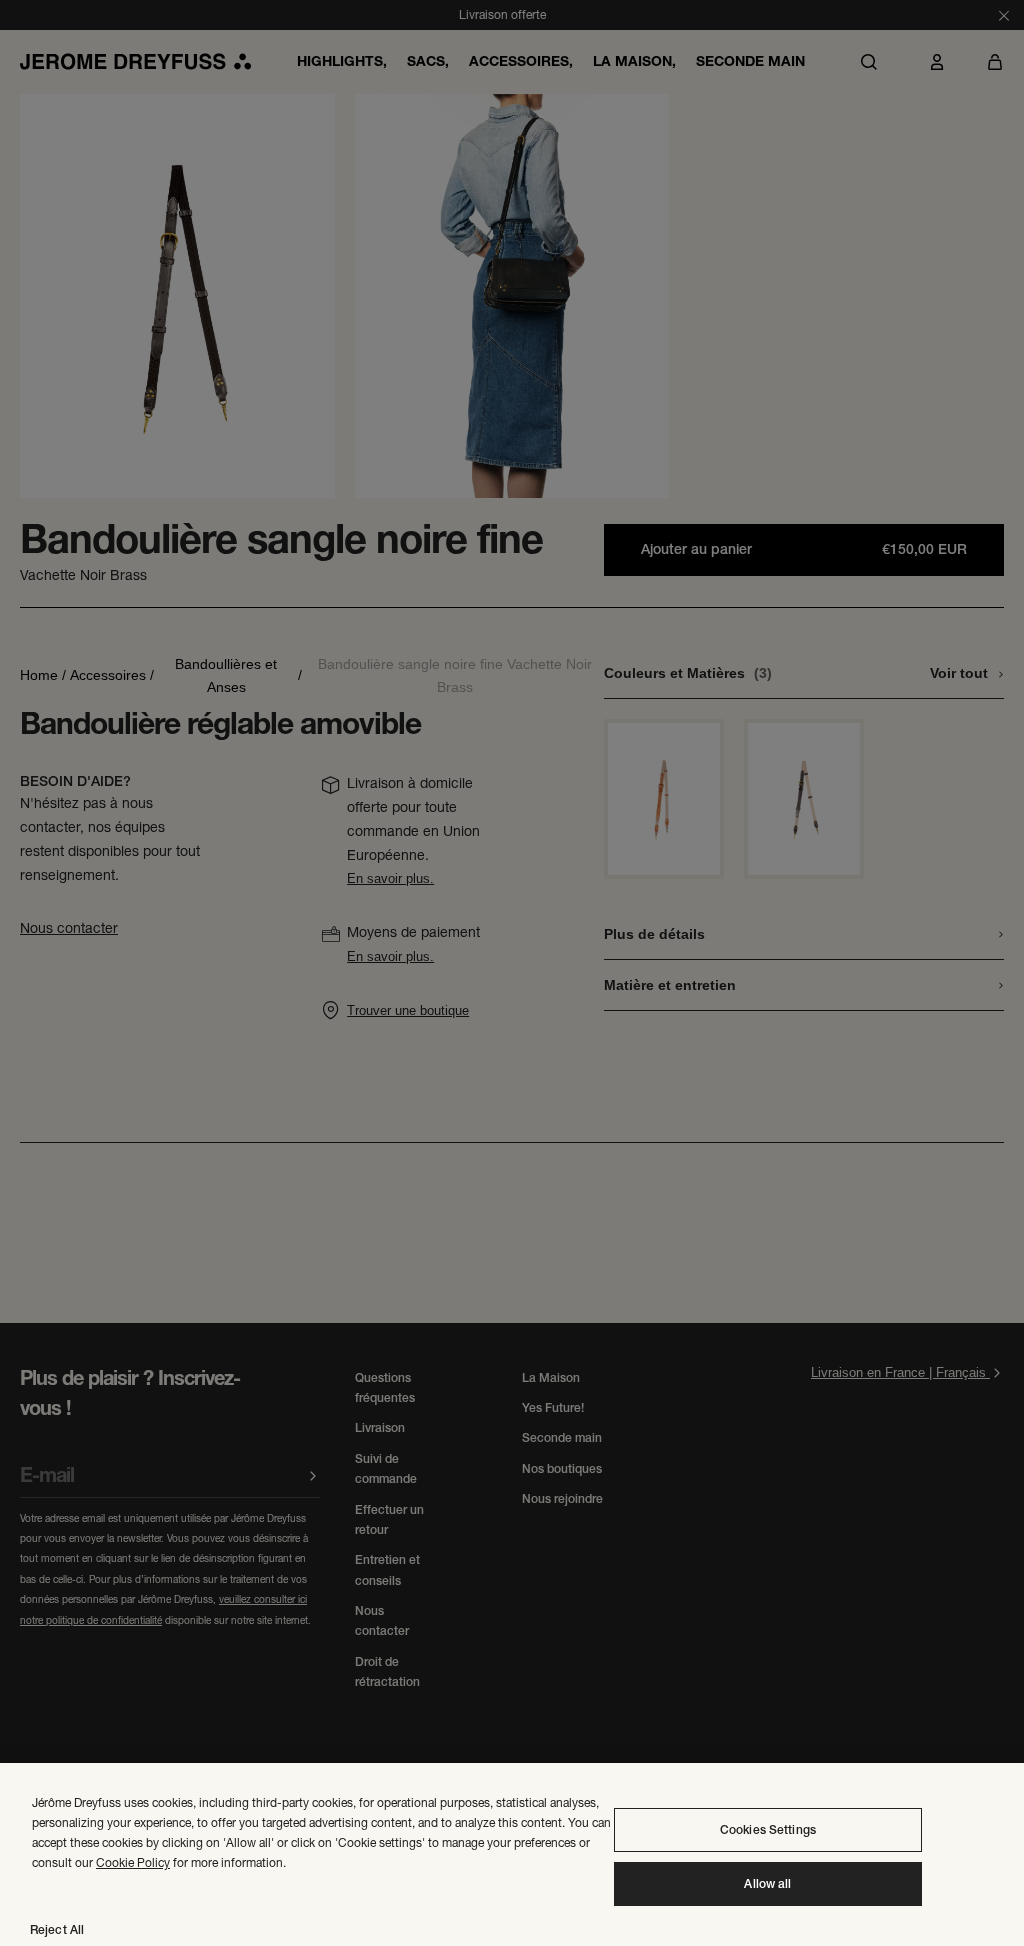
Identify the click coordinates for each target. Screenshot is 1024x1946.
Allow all (767, 1884)
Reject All (57, 1930)
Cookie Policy (133, 1862)
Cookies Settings (768, 1830)
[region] (512, 1854)
